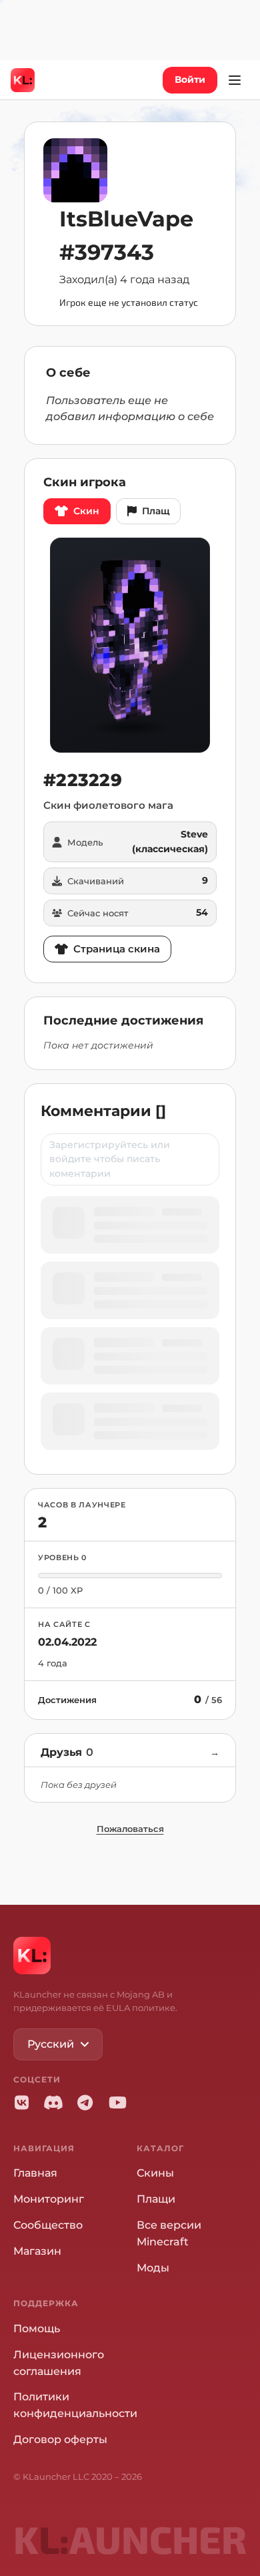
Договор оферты (60, 2439)
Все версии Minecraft (169, 2233)
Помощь (37, 2329)
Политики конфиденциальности (75, 2405)
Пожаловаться (130, 1829)
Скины (155, 2173)
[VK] (21, 2102)
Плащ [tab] (156, 511)
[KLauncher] (23, 80)
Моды (153, 2268)
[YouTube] (117, 2102)
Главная (35, 2173)
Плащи (156, 2199)
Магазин (37, 2251)
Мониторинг (49, 2199)
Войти (190, 79)
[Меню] (235, 80)
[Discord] (53, 2102)
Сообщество (48, 2225)
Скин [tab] (86, 511)
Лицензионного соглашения (59, 2363)
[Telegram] (85, 2102)
